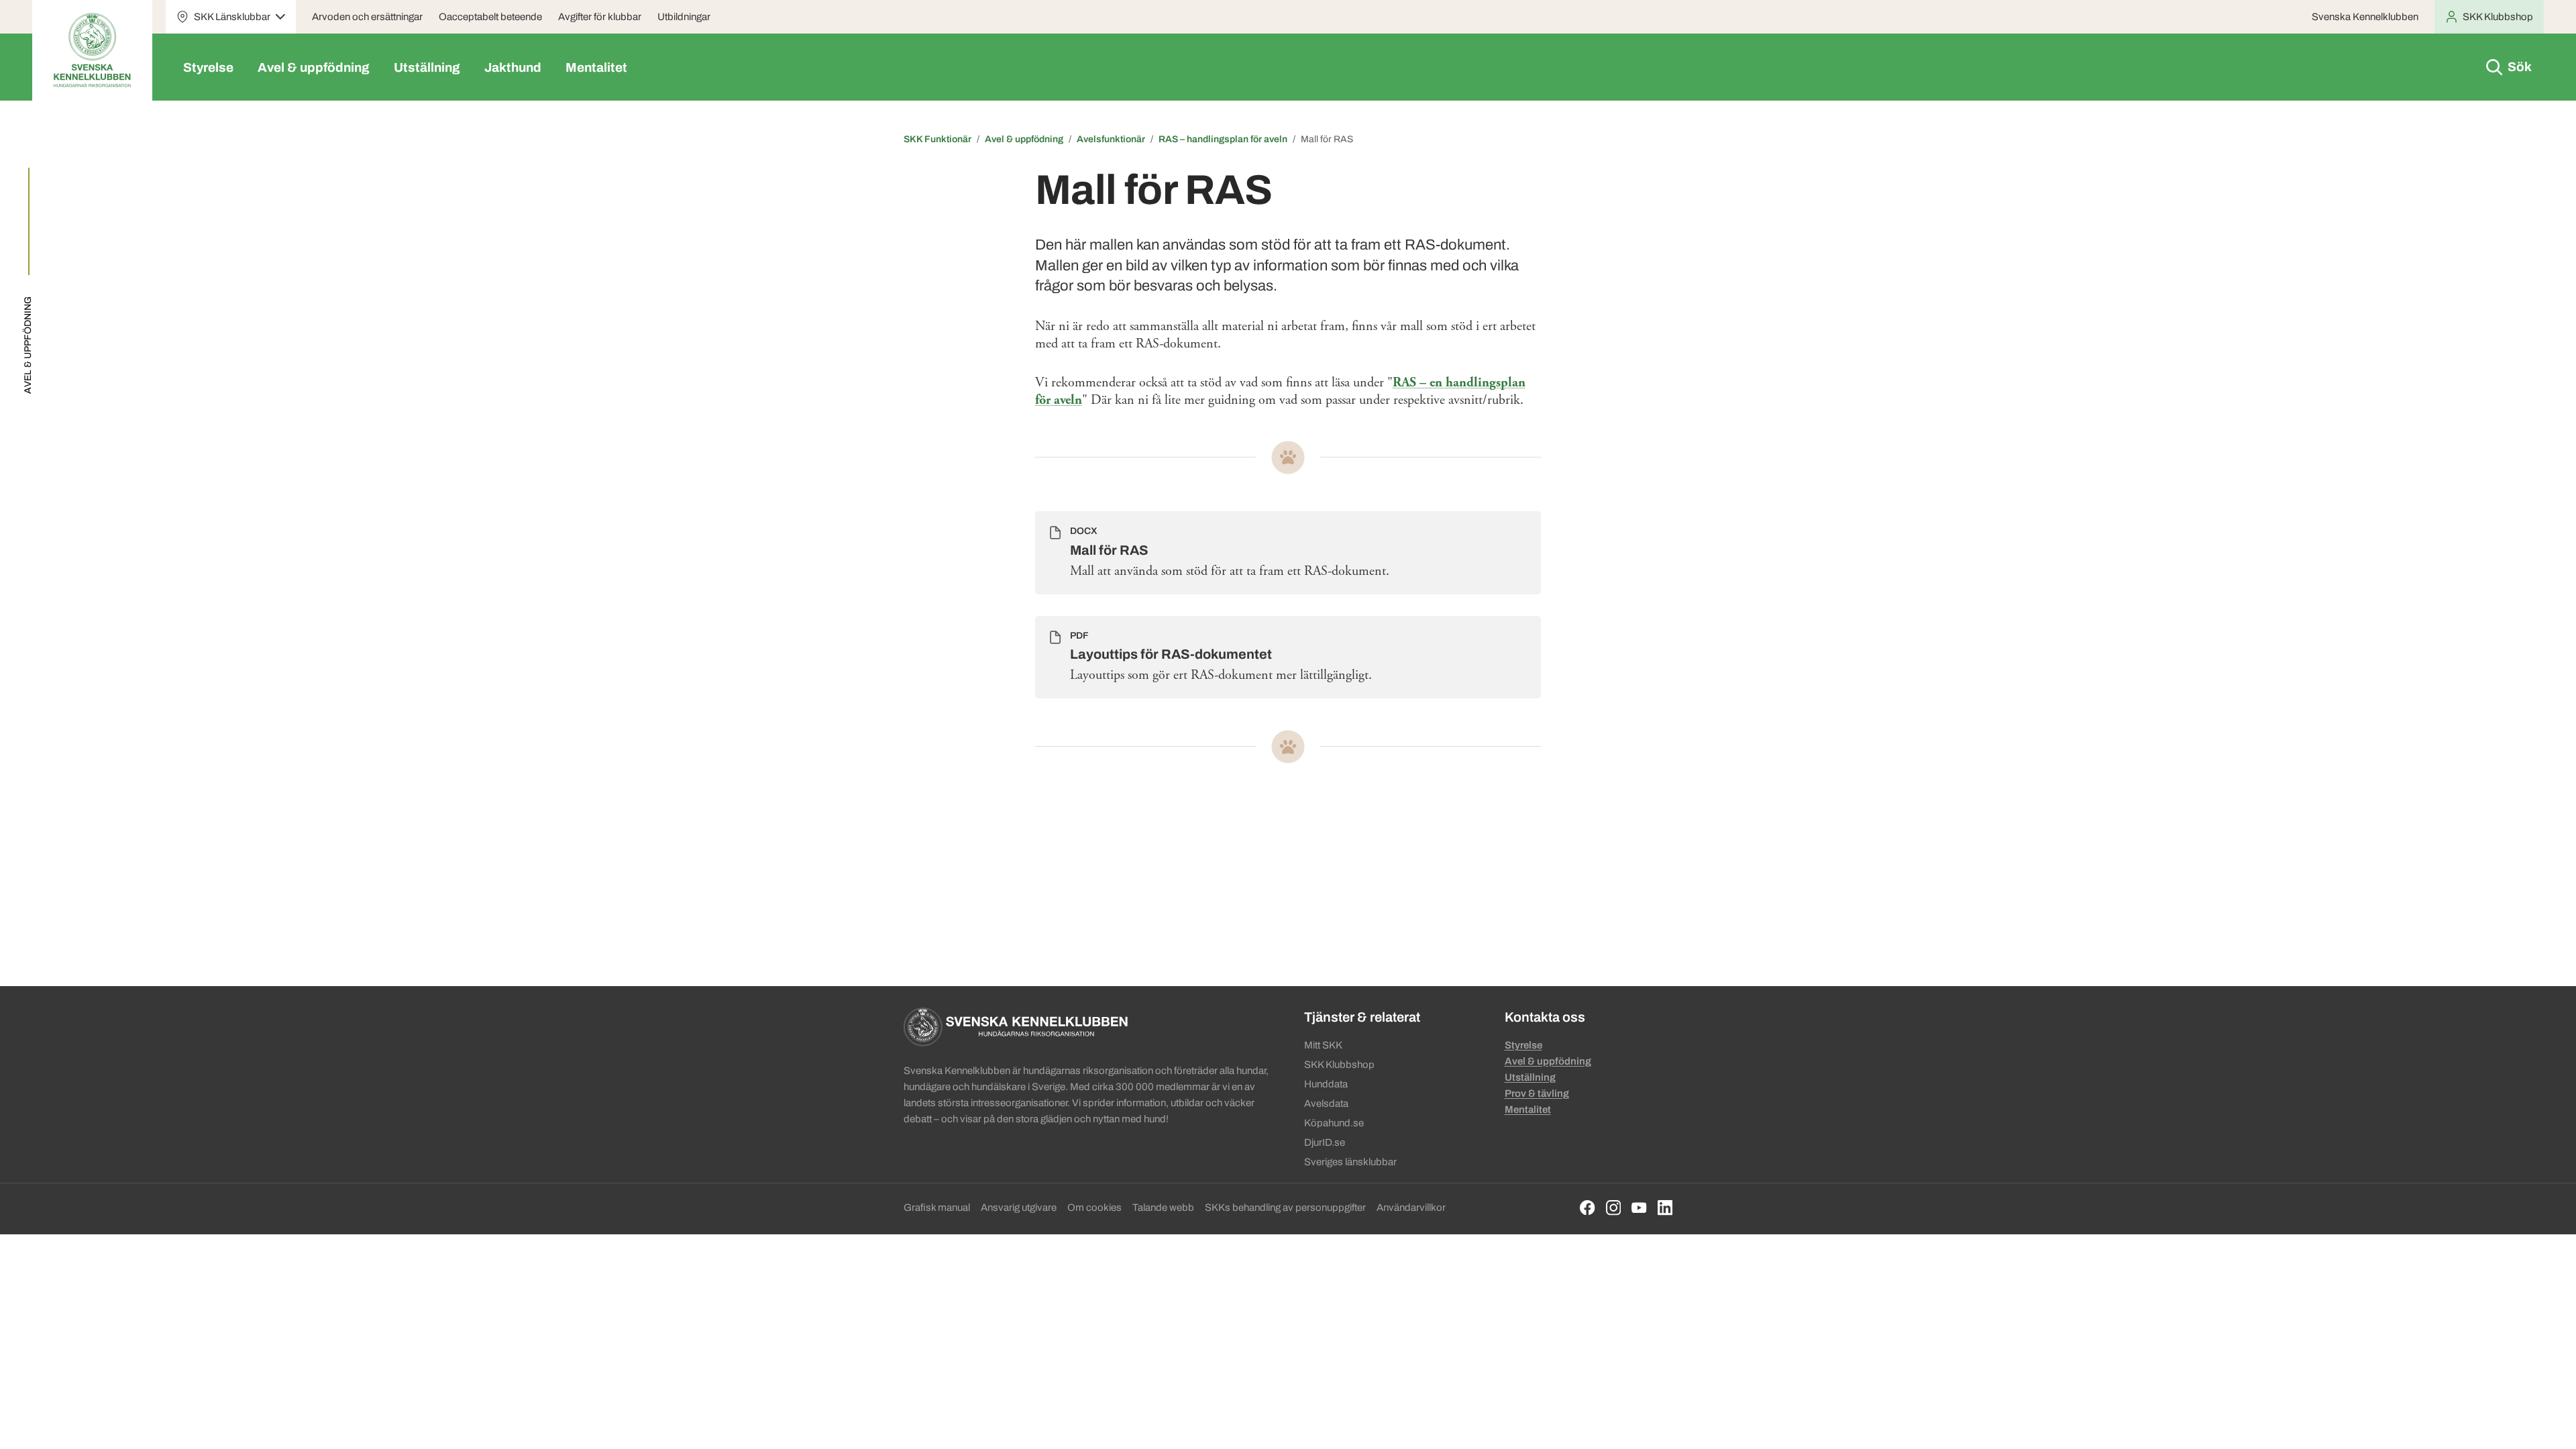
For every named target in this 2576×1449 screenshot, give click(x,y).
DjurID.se (1325, 1142)
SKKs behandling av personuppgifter (1285, 1207)
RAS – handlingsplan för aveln (1223, 139)
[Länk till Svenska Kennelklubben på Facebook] (1588, 1208)
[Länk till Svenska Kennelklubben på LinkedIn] (1665, 1208)
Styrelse (208, 67)
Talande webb (1163, 1207)
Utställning (427, 67)
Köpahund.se (1334, 1123)
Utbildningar (684, 17)
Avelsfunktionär (1111, 139)
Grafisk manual (937, 1207)
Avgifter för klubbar (600, 17)
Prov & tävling (1537, 1093)
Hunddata (1326, 1084)
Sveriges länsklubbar (1350, 1162)
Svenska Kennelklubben (2365, 17)
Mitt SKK (1323, 1045)
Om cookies (1094, 1207)
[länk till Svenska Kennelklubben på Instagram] (1614, 1208)
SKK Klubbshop (1339, 1065)
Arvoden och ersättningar (367, 17)
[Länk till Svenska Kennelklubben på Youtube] (1639, 1208)
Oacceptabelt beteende (490, 17)
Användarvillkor (1411, 1207)
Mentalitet (596, 67)
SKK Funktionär (937, 139)
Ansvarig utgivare (1019, 1207)
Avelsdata (1326, 1104)
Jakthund (513, 67)
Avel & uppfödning (314, 67)
